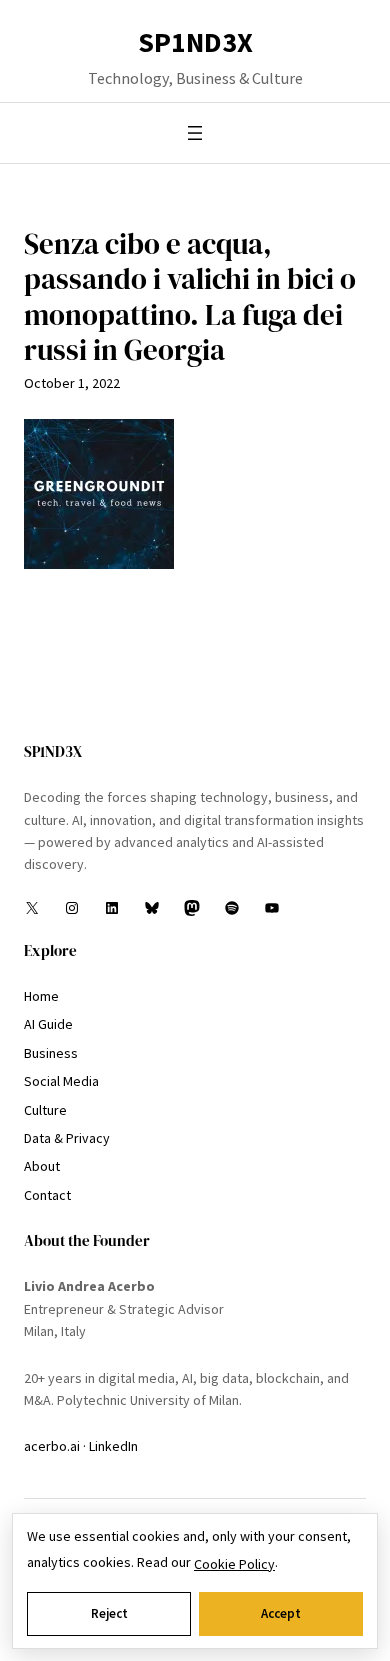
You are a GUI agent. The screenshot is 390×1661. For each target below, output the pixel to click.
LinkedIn (113, 1446)
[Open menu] (195, 133)
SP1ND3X (195, 42)
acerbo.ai (52, 1446)
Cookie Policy (234, 1564)
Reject (109, 1613)
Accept (281, 1613)
